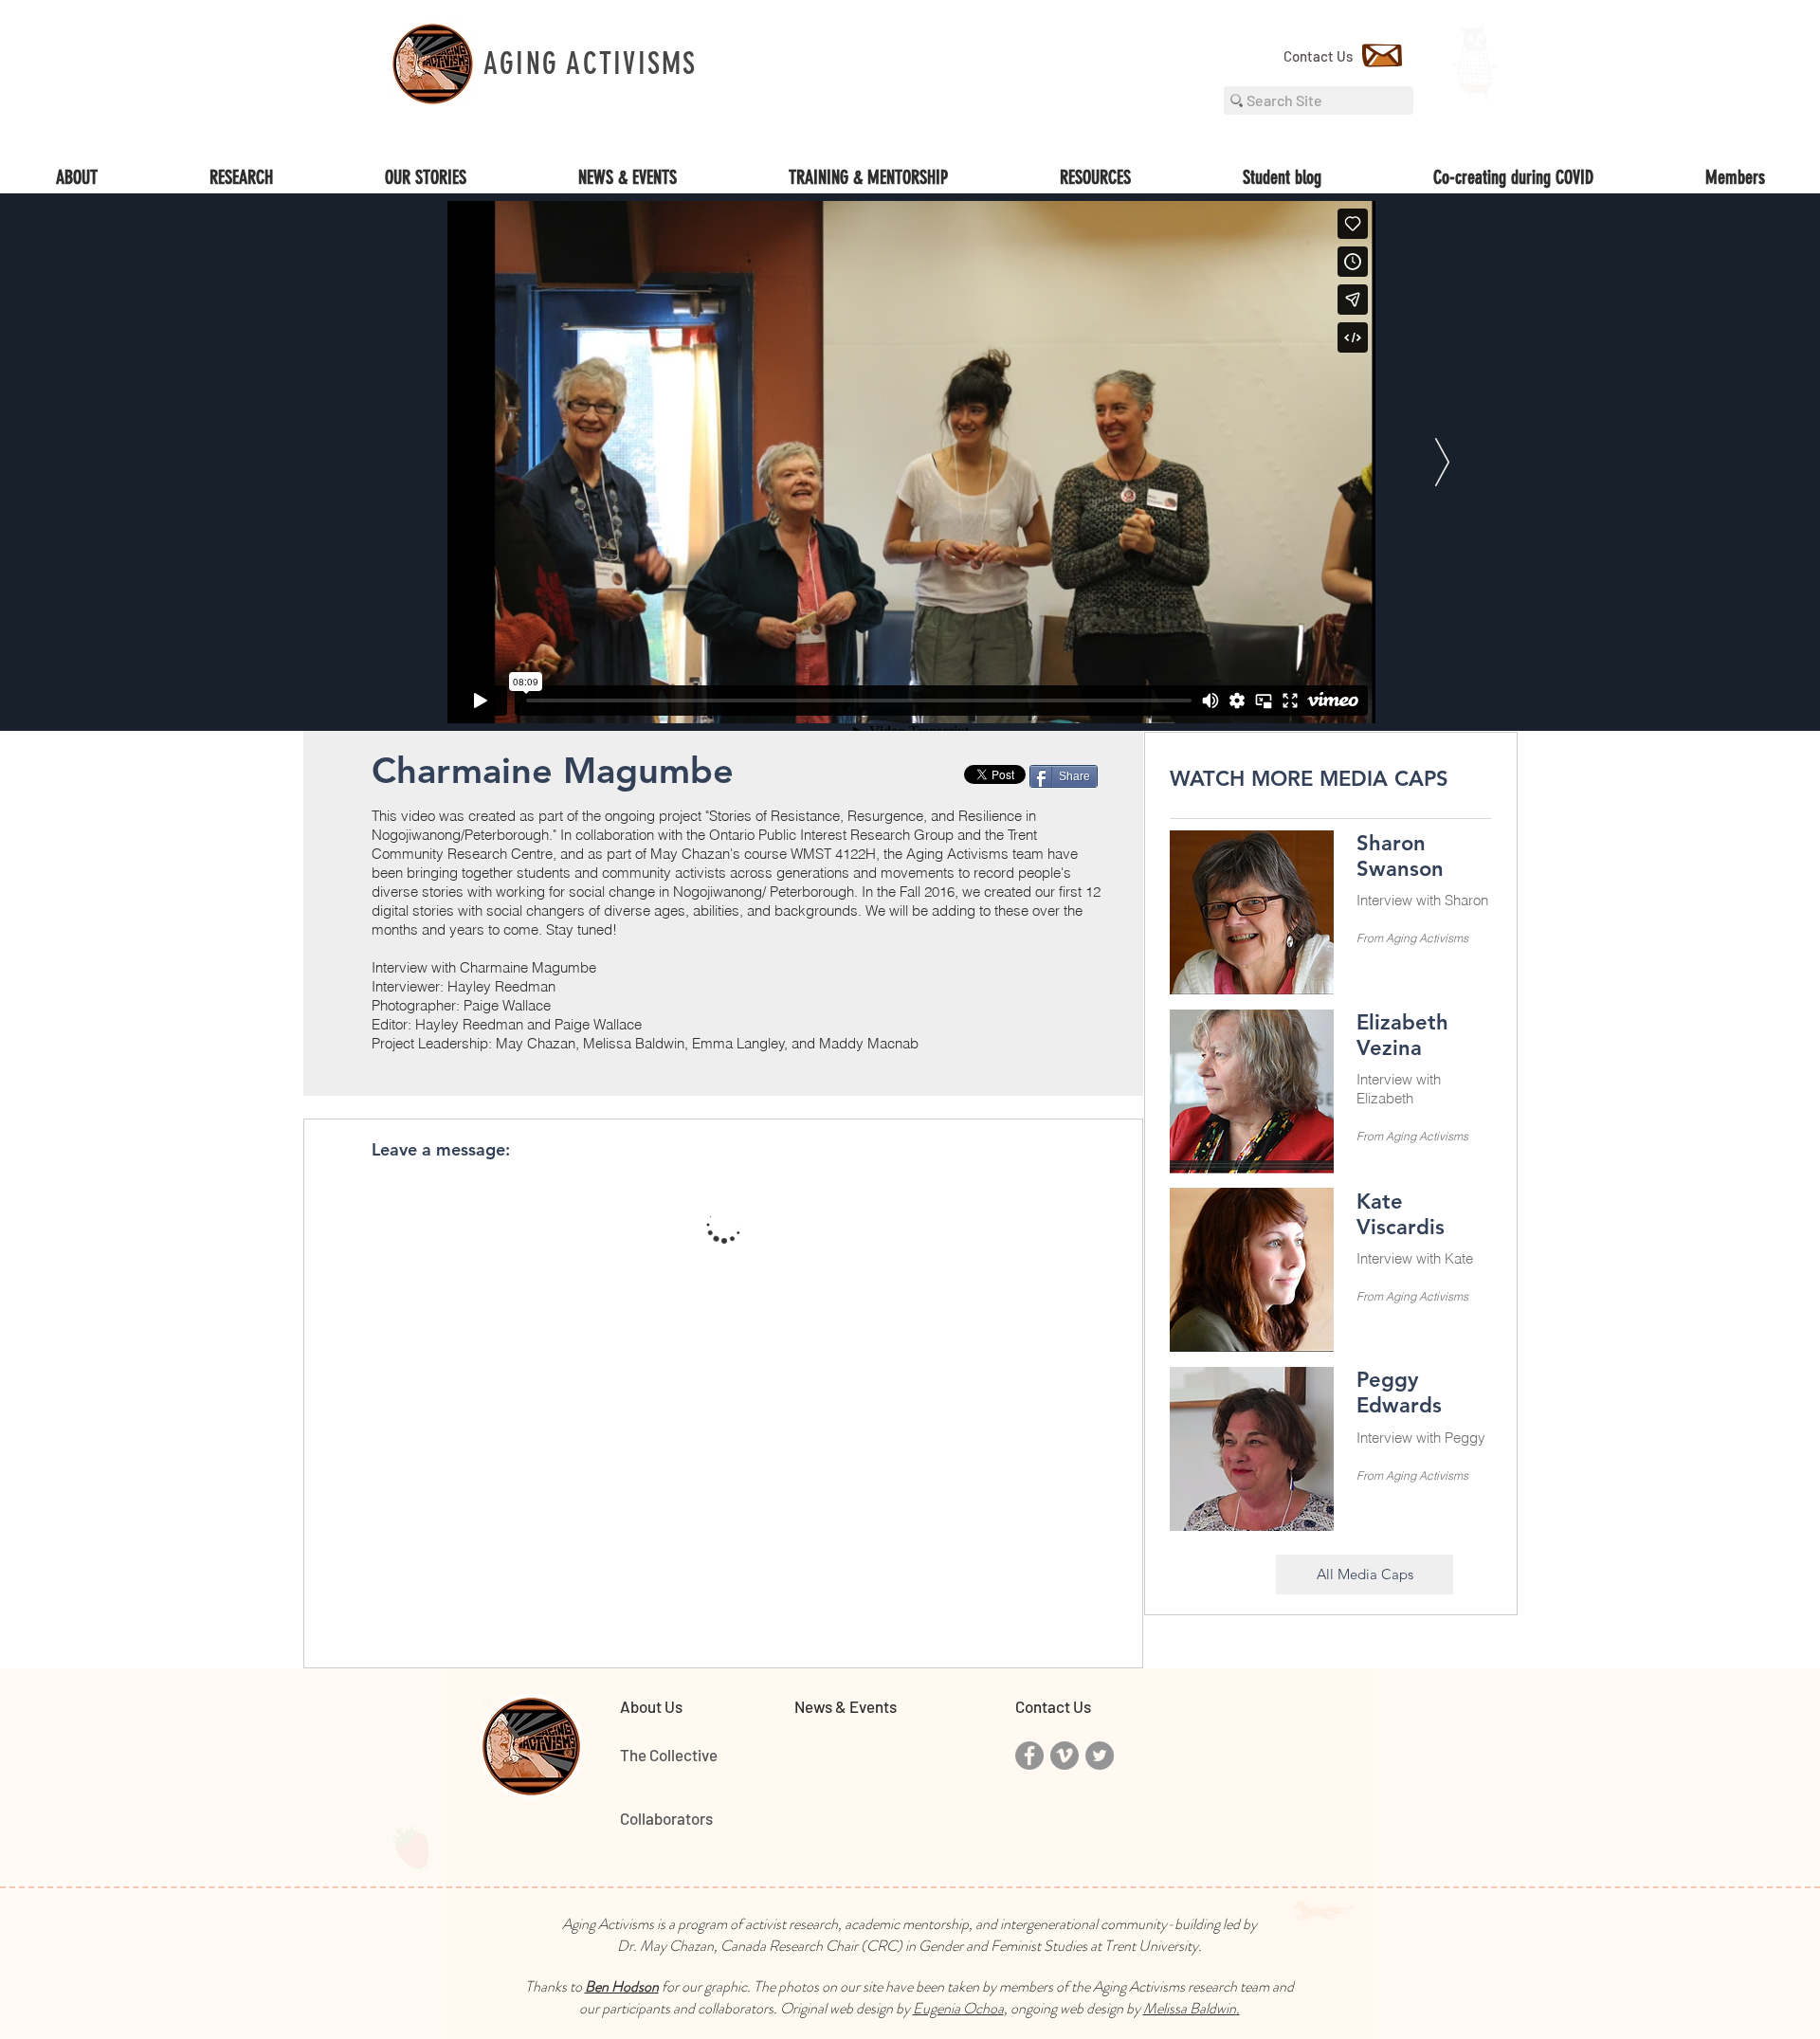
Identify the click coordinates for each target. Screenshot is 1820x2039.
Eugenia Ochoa (958, 2008)
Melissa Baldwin (1190, 2008)
